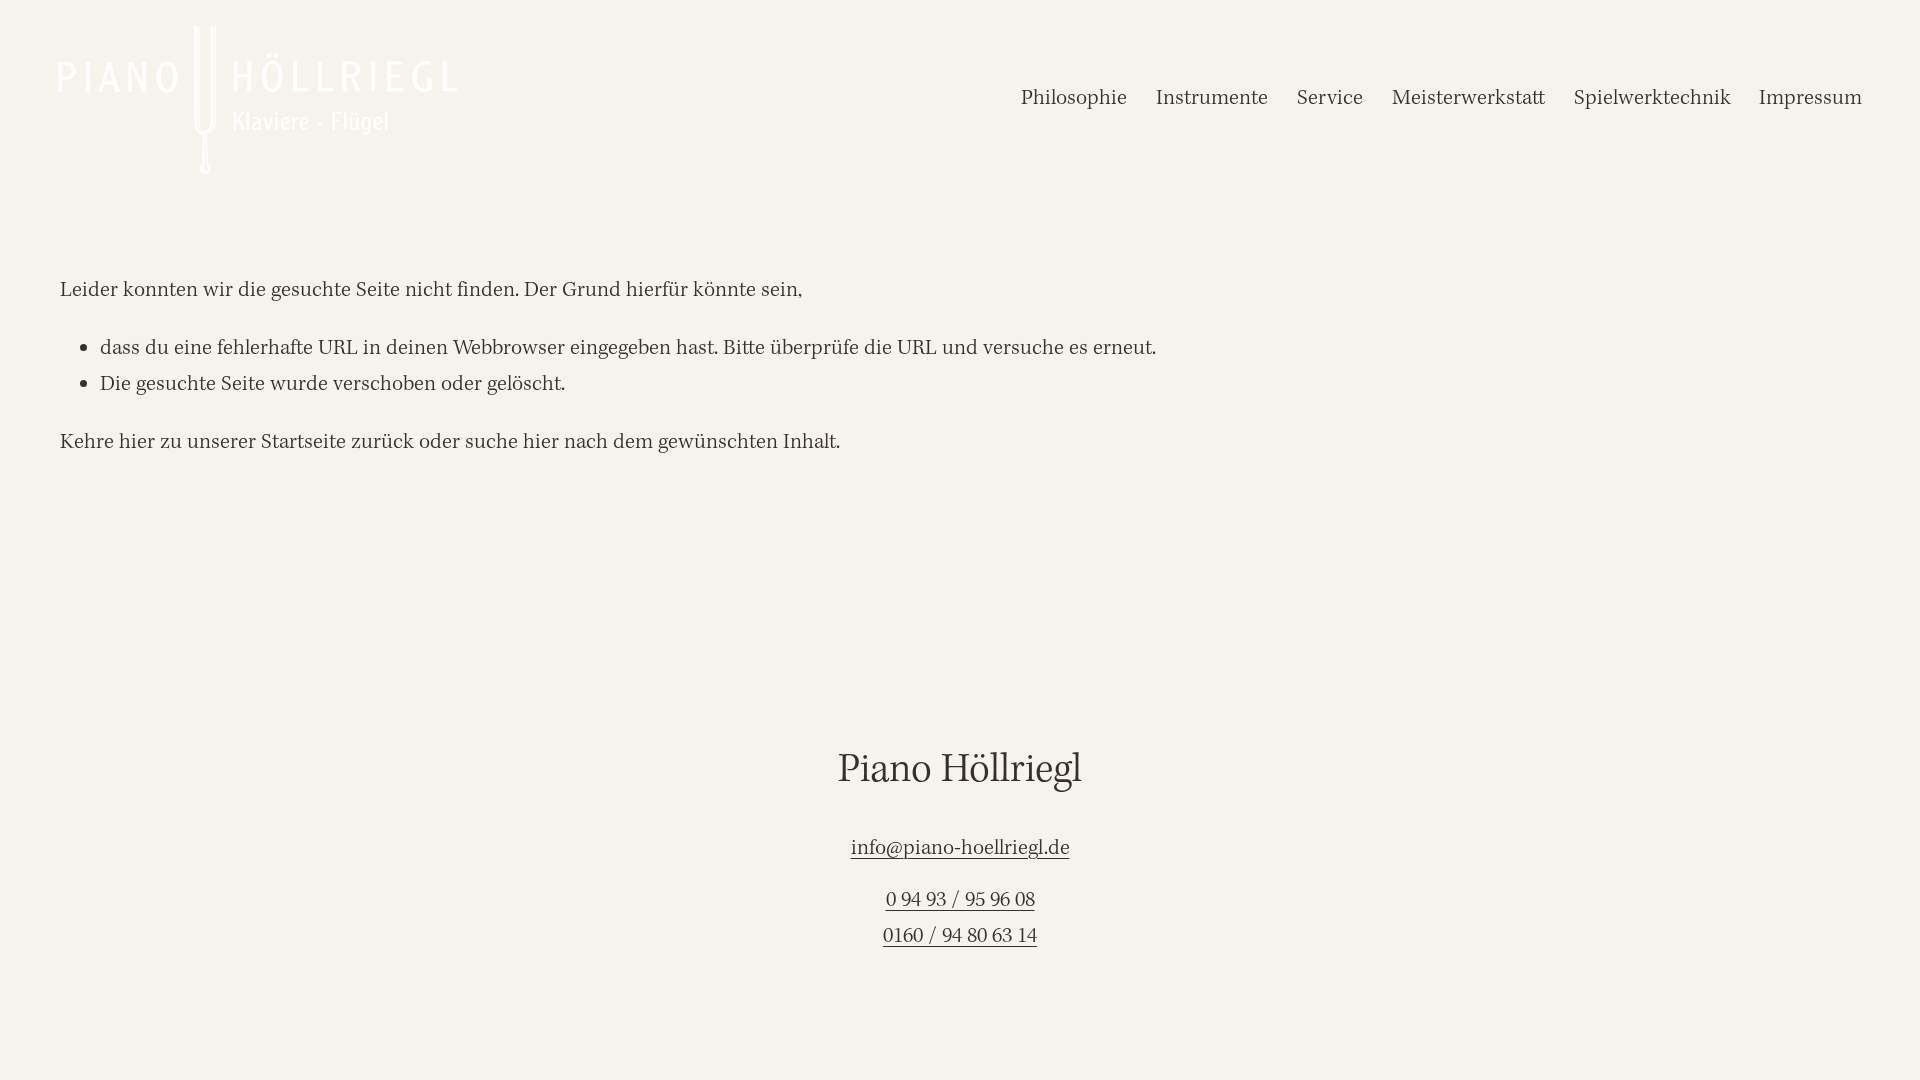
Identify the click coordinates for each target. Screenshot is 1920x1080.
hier (137, 442)
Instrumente (1212, 98)
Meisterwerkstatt (1468, 98)
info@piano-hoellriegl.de (960, 848)
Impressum (1810, 98)
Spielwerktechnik (1652, 98)
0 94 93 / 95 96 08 (960, 900)
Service (1330, 98)
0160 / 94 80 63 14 (960, 936)
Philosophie (1074, 98)
